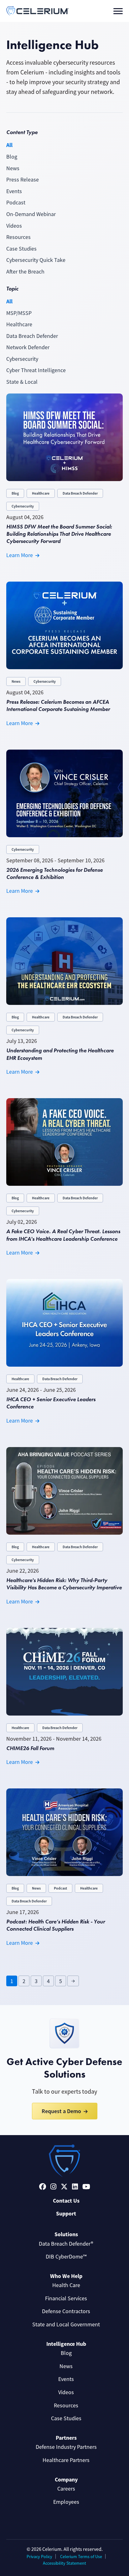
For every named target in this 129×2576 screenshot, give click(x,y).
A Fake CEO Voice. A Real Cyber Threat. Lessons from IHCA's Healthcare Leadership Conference (63, 1235)
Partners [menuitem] (66, 2438)
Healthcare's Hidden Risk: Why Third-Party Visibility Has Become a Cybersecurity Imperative (64, 1584)
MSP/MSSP (19, 313)
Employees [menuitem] (66, 2502)
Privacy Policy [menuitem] (39, 2557)
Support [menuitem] (66, 2214)
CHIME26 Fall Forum (30, 1748)
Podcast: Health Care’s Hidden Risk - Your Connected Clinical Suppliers (56, 1925)
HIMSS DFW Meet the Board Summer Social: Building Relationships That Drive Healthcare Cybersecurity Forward (59, 534)
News (13, 168)
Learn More (20, 555)
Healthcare (19, 324)
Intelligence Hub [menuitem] (66, 2344)
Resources (18, 237)
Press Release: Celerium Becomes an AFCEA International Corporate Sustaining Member (58, 705)
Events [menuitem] (66, 2379)
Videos (14, 226)
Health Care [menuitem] (66, 2285)
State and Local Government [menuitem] (66, 2324)
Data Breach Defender (32, 336)
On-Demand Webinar (31, 214)
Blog (12, 157)
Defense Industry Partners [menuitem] (66, 2447)
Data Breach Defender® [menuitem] (66, 2244)
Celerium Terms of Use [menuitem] (81, 2557)
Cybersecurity (22, 359)
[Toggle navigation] (118, 11)
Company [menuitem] (66, 2480)
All (9, 145)
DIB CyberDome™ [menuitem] (66, 2257)
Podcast (16, 203)
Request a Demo (61, 2111)
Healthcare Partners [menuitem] (66, 2460)
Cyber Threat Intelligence (36, 370)
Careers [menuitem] (66, 2489)
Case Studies (21, 249)
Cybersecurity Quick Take (36, 260)
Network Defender (28, 347)
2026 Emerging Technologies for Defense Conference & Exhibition (54, 873)
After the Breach (25, 272)
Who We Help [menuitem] (66, 2276)
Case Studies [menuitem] (66, 2418)
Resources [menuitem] (66, 2405)
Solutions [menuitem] (66, 2234)
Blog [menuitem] (66, 2353)
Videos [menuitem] (66, 2392)
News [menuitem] (66, 2366)
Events (14, 191)
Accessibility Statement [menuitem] (64, 2563)
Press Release (23, 180)
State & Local (22, 382)
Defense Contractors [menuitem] (66, 2311)
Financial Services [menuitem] (66, 2298)
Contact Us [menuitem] (66, 2201)
